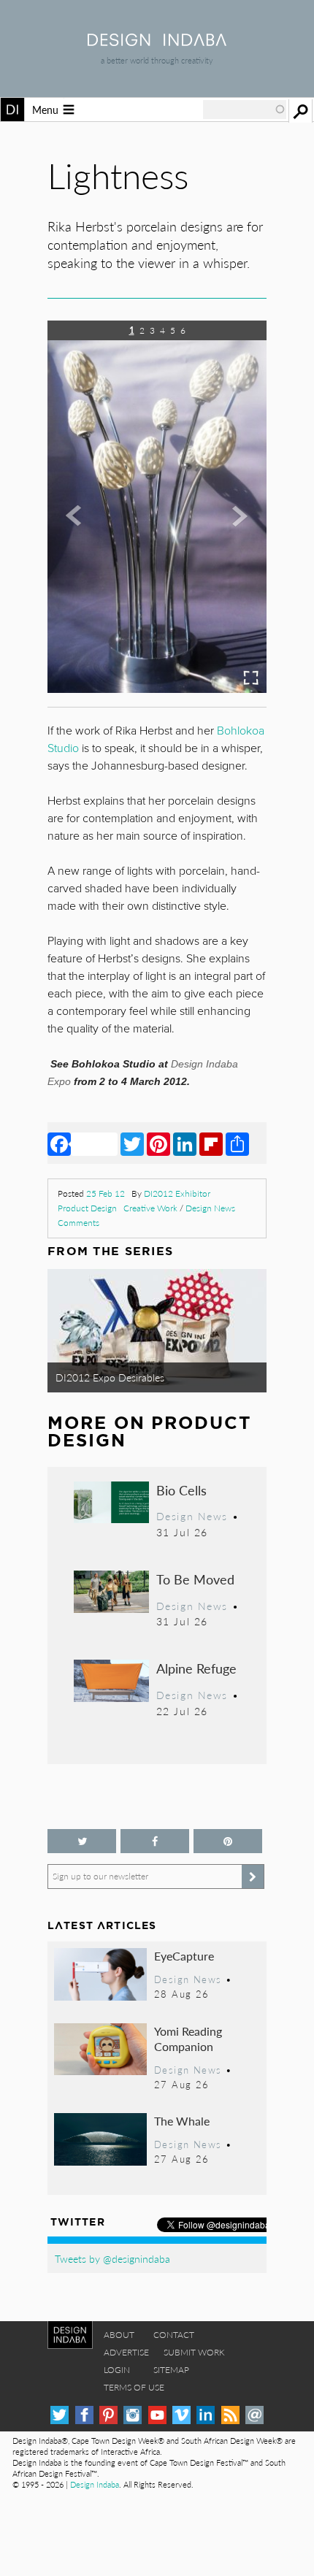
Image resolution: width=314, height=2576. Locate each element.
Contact (174, 2335)
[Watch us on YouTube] (157, 2415)
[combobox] (245, 110)
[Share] (237, 1143)
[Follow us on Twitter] (82, 1841)
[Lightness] (157, 688)
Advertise (126, 2352)
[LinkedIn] (185, 1143)
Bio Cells (181, 1490)
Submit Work (194, 2352)
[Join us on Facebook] (155, 1841)
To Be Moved (195, 1579)
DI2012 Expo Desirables (110, 1377)
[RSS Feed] (230, 2415)
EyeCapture (184, 1956)
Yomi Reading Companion (188, 2039)
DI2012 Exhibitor (177, 1193)
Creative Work (150, 1208)
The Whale (182, 2121)
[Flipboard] (211, 1143)
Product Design (87, 1208)
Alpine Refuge (196, 1668)
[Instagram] (133, 2415)
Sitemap (171, 2370)
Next (234, 576)
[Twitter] (132, 1143)
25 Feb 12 (106, 1193)
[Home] (157, 41)
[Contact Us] (254, 2415)
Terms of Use (134, 2387)
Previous (80, 576)
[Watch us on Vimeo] (181, 2415)
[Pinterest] (158, 1143)
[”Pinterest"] (228, 1841)
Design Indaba (95, 2484)
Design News (210, 1208)
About (119, 2335)
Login (117, 2370)
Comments (78, 1223)
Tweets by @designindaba (112, 2258)
